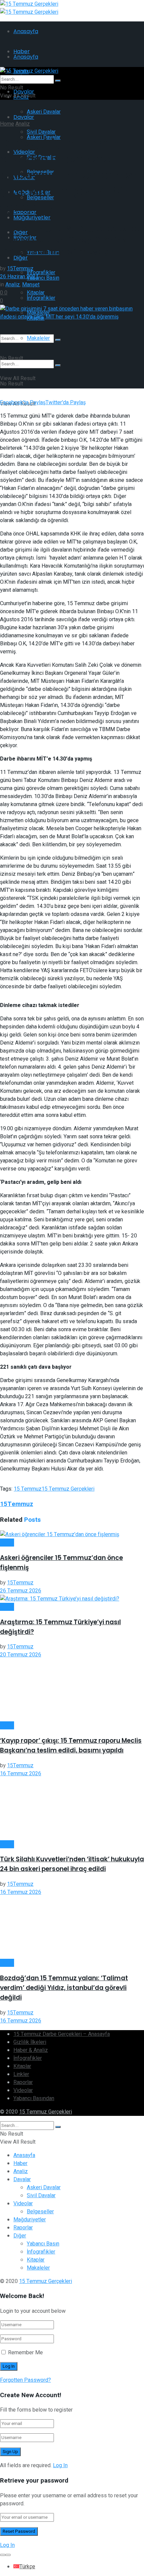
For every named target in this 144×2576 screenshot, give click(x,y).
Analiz (23, 124)
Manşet (31, 285)
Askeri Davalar (44, 112)
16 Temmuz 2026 (21, 1774)
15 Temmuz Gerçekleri (68, 1489)
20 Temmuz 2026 (21, 1655)
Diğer (20, 2236)
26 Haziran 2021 (19, 277)
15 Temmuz (28, 1489)
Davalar (24, 117)
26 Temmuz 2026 (21, 1591)
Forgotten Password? (25, 2380)
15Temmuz (20, 269)
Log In (60, 2465)
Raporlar (23, 2082)
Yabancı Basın (43, 278)
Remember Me (25, 2353)
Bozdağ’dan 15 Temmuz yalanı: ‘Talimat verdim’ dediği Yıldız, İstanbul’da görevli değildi (64, 1988)
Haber (7, 1543)
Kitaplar (22, 2066)
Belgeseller (40, 2212)
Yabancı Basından (34, 2098)
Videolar (23, 2090)
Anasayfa (26, 31)
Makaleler (38, 338)
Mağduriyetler (32, 218)
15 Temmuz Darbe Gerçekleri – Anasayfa (62, 2034)
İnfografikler (41, 298)
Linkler (21, 2074)
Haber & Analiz (31, 2050)
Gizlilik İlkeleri (30, 2042)
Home (7, 124)
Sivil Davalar (41, 2196)
